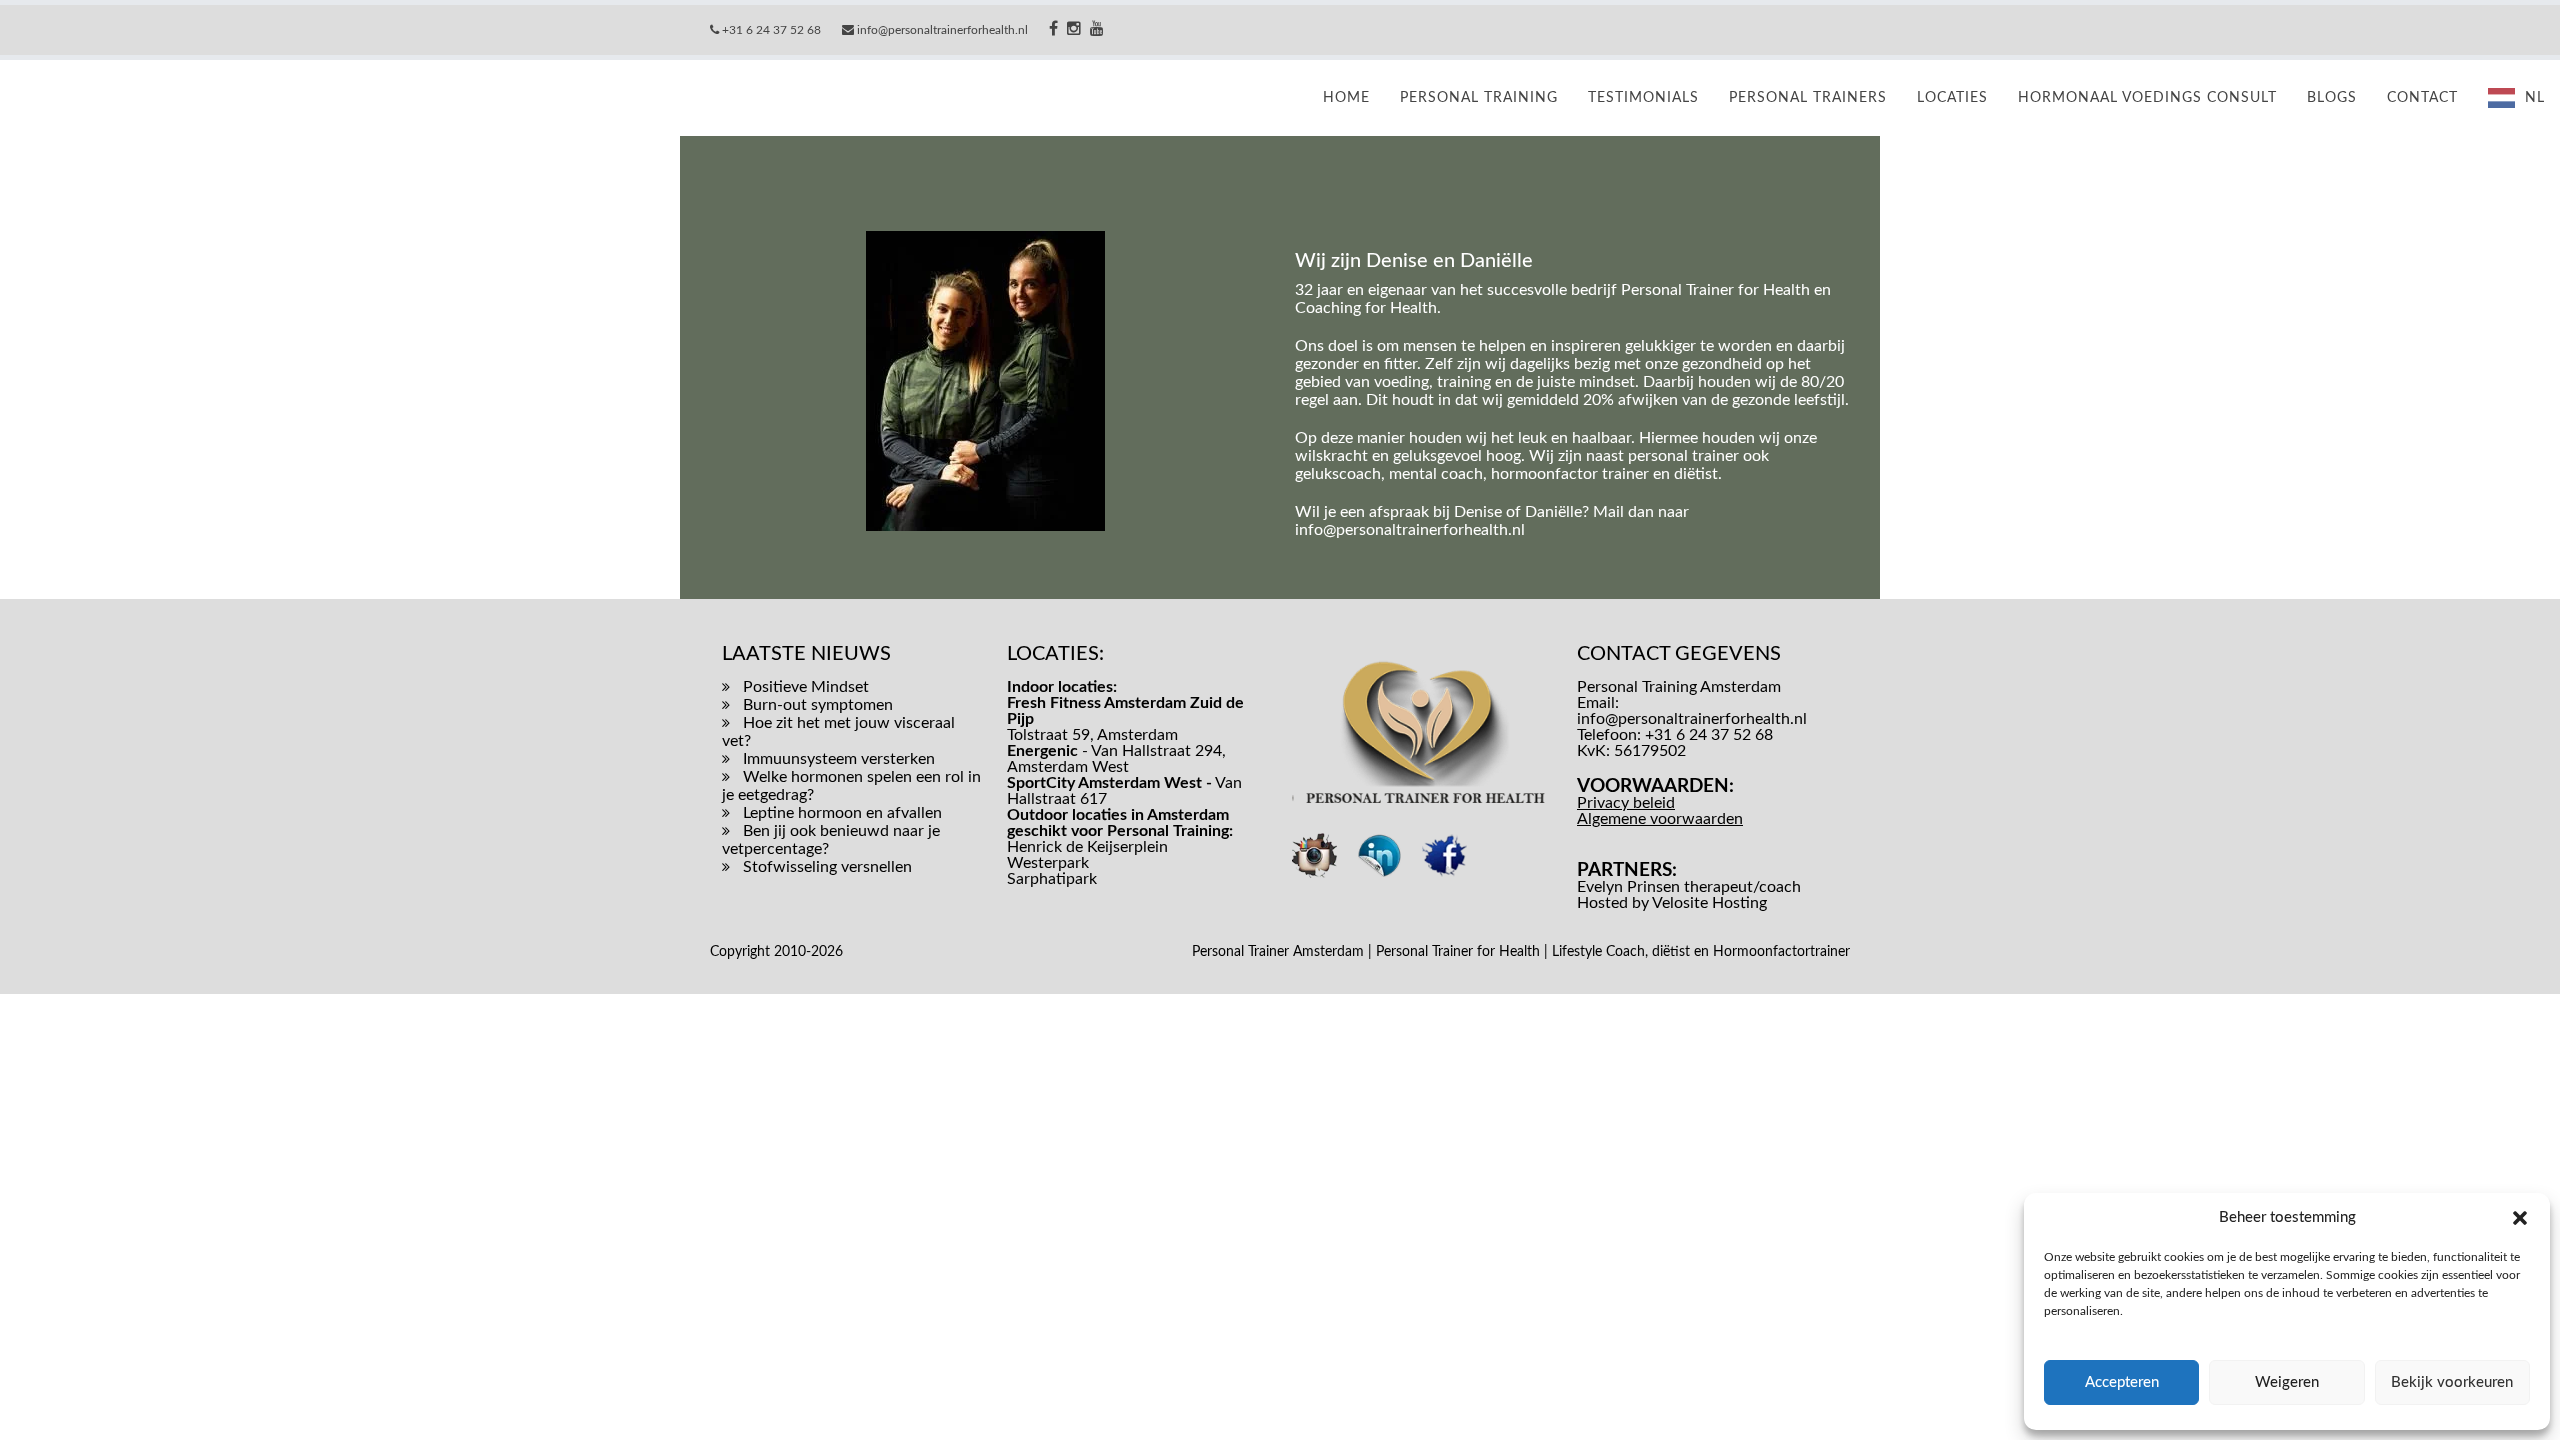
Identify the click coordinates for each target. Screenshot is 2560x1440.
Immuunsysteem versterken (839, 759)
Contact (2422, 98)
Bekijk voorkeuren (2452, 1382)
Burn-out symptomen (818, 705)
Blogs (2332, 98)
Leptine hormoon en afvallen (842, 813)
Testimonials (1643, 98)
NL (2535, 98)
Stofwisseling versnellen (827, 867)
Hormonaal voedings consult (2147, 98)
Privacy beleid (1626, 803)
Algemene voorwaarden (1660, 819)
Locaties (1952, 98)
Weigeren (2287, 1382)
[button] (2520, 1218)
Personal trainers (1808, 98)
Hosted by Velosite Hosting (1672, 903)
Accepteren (2122, 1382)
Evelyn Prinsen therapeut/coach (1689, 887)
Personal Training (1479, 98)
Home (1346, 98)
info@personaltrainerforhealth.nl (1410, 530)
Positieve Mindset (806, 687)
